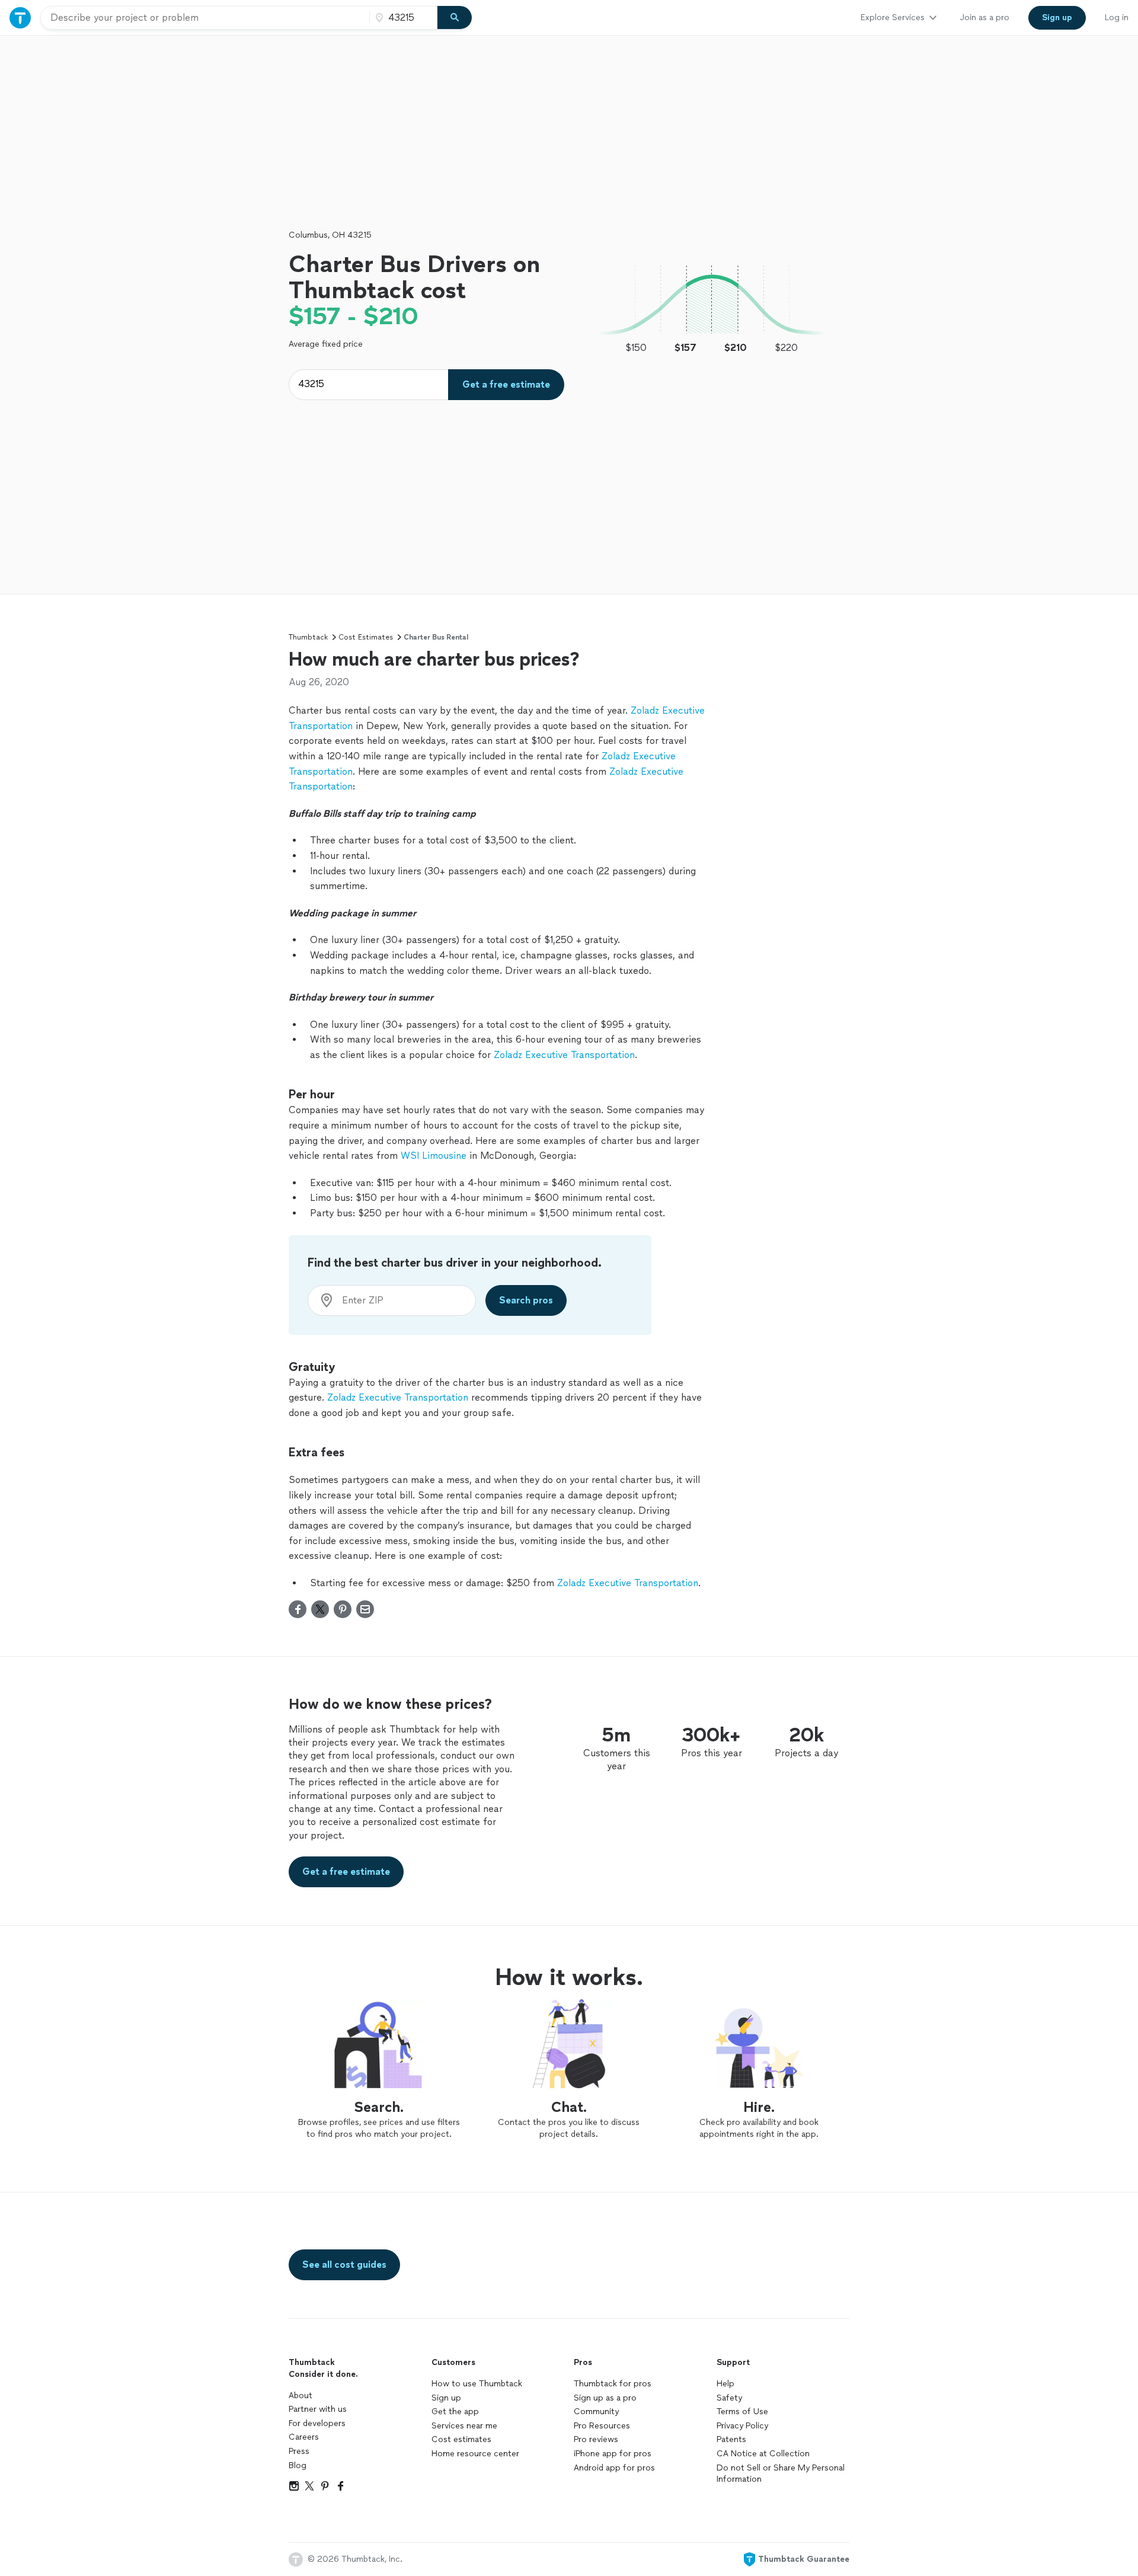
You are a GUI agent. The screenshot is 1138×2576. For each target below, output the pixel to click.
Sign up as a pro (605, 2398)
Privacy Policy (742, 2426)
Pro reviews (596, 2439)
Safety (729, 2398)
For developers (317, 2423)
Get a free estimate (506, 384)
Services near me (464, 2426)
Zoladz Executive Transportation (564, 1055)
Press (299, 2451)
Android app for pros (614, 2468)
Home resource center (475, 2454)
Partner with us (318, 2409)
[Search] (455, 18)
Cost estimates (461, 2439)
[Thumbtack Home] (20, 17)
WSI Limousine (434, 1156)
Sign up (446, 2398)
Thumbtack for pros (613, 2384)
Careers (304, 2437)
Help (725, 2384)
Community (596, 2412)
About (301, 2396)
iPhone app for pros (613, 2454)
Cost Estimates (366, 637)
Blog (298, 2465)
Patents (731, 2439)
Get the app (455, 2412)
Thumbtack (308, 637)
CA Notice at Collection (763, 2454)
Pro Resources (602, 2426)
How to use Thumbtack (477, 2384)
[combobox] (205, 18)
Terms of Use (742, 2412)
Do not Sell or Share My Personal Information (781, 2474)
